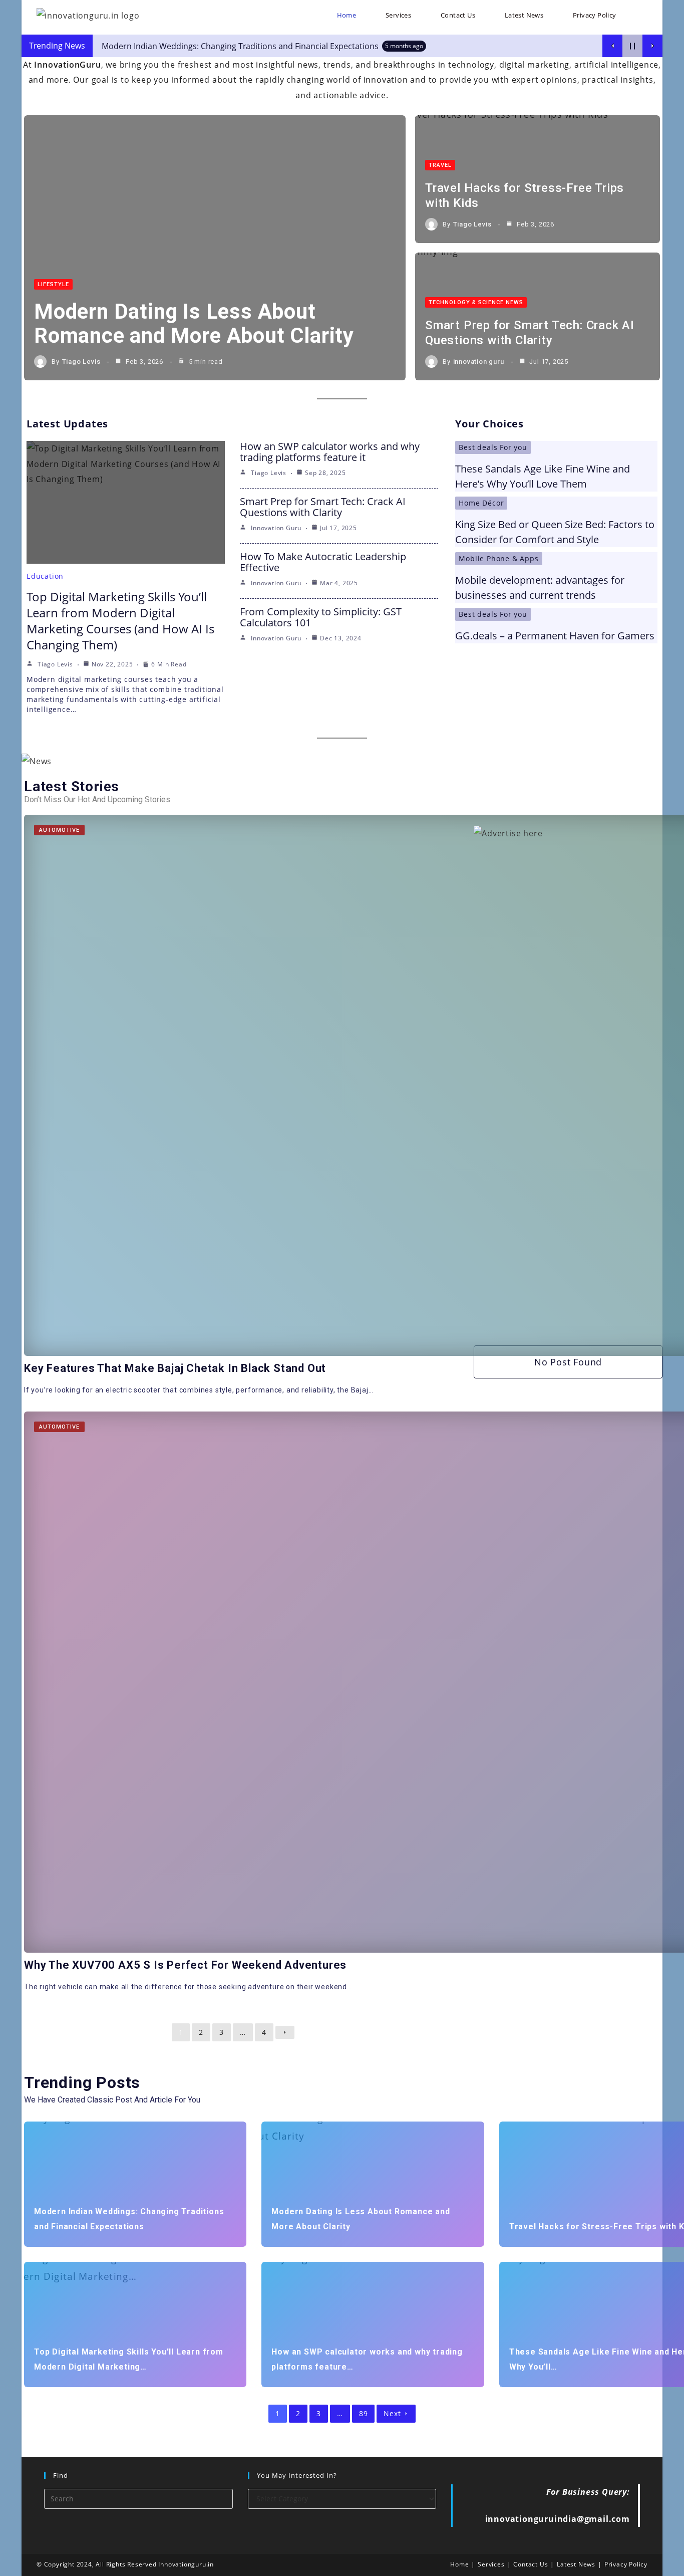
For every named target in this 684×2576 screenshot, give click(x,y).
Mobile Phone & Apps (498, 558)
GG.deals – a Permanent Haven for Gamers (555, 636)
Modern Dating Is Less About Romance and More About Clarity (194, 323)
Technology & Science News (476, 302)
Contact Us (531, 2564)
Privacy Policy (626, 2564)
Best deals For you (493, 447)
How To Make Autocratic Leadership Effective (323, 562)
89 (364, 2413)
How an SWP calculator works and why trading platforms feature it (330, 452)
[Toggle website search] (643, 15)
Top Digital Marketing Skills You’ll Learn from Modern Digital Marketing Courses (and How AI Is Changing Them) (120, 621)
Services (491, 2564)
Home (459, 2564)
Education (45, 576)
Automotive (59, 830)
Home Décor (481, 503)
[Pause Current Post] (632, 46)
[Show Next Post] (652, 46)
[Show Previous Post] (612, 46)
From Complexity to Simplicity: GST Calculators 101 (321, 617)
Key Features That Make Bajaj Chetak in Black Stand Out (175, 1368)
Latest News (576, 2564)
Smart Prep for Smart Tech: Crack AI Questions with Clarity (323, 507)
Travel (440, 165)
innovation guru (479, 362)
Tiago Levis (81, 362)
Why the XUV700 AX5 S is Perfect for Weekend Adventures (185, 1965)
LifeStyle (53, 284)
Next (392, 2413)
